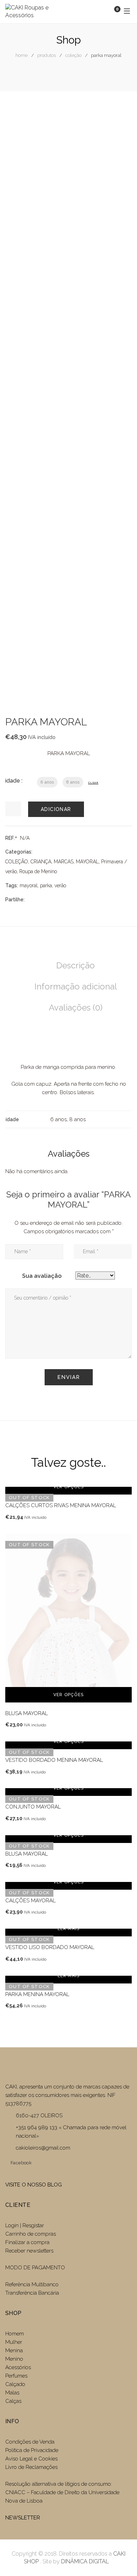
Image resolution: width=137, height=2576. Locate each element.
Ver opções (68, 1487)
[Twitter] (41, 899)
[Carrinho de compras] (110, 11)
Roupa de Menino (38, 871)
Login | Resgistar (25, 2225)
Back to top (121, 2558)
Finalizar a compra (27, 2242)
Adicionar (56, 809)
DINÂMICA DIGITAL (84, 2561)
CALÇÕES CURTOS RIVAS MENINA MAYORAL (61, 1505)
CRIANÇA (41, 862)
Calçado (15, 2384)
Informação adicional (76, 986)
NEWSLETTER (23, 2518)
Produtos (47, 55)
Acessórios (18, 2367)
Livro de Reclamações (31, 2467)
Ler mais (69, 1929)
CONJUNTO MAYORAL (33, 1807)
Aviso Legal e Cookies (32, 2459)
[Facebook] (30, 899)
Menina (14, 2351)
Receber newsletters (29, 2251)
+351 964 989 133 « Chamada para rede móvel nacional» (71, 2132)
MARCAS (64, 862)
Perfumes (16, 2376)
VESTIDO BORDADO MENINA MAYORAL (54, 1760)
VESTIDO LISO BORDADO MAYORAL (50, 1947)
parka (46, 885)
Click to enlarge (121, 391)
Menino (14, 2359)
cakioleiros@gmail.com (43, 2148)
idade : (14, 781)
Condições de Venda (30, 2442)
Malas (12, 2393)
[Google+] (52, 899)
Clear (93, 783)
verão (60, 885)
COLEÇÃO (73, 55)
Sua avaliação (42, 1276)
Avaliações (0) (76, 1008)
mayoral (29, 885)
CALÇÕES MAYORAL (30, 1901)
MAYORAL (87, 862)
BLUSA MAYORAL (27, 1713)
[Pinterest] (63, 899)
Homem (15, 2334)
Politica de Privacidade (32, 2450)
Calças (13, 2401)
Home (22, 55)
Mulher (14, 2342)
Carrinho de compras (31, 2234)
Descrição (76, 965)
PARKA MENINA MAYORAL (37, 1994)
